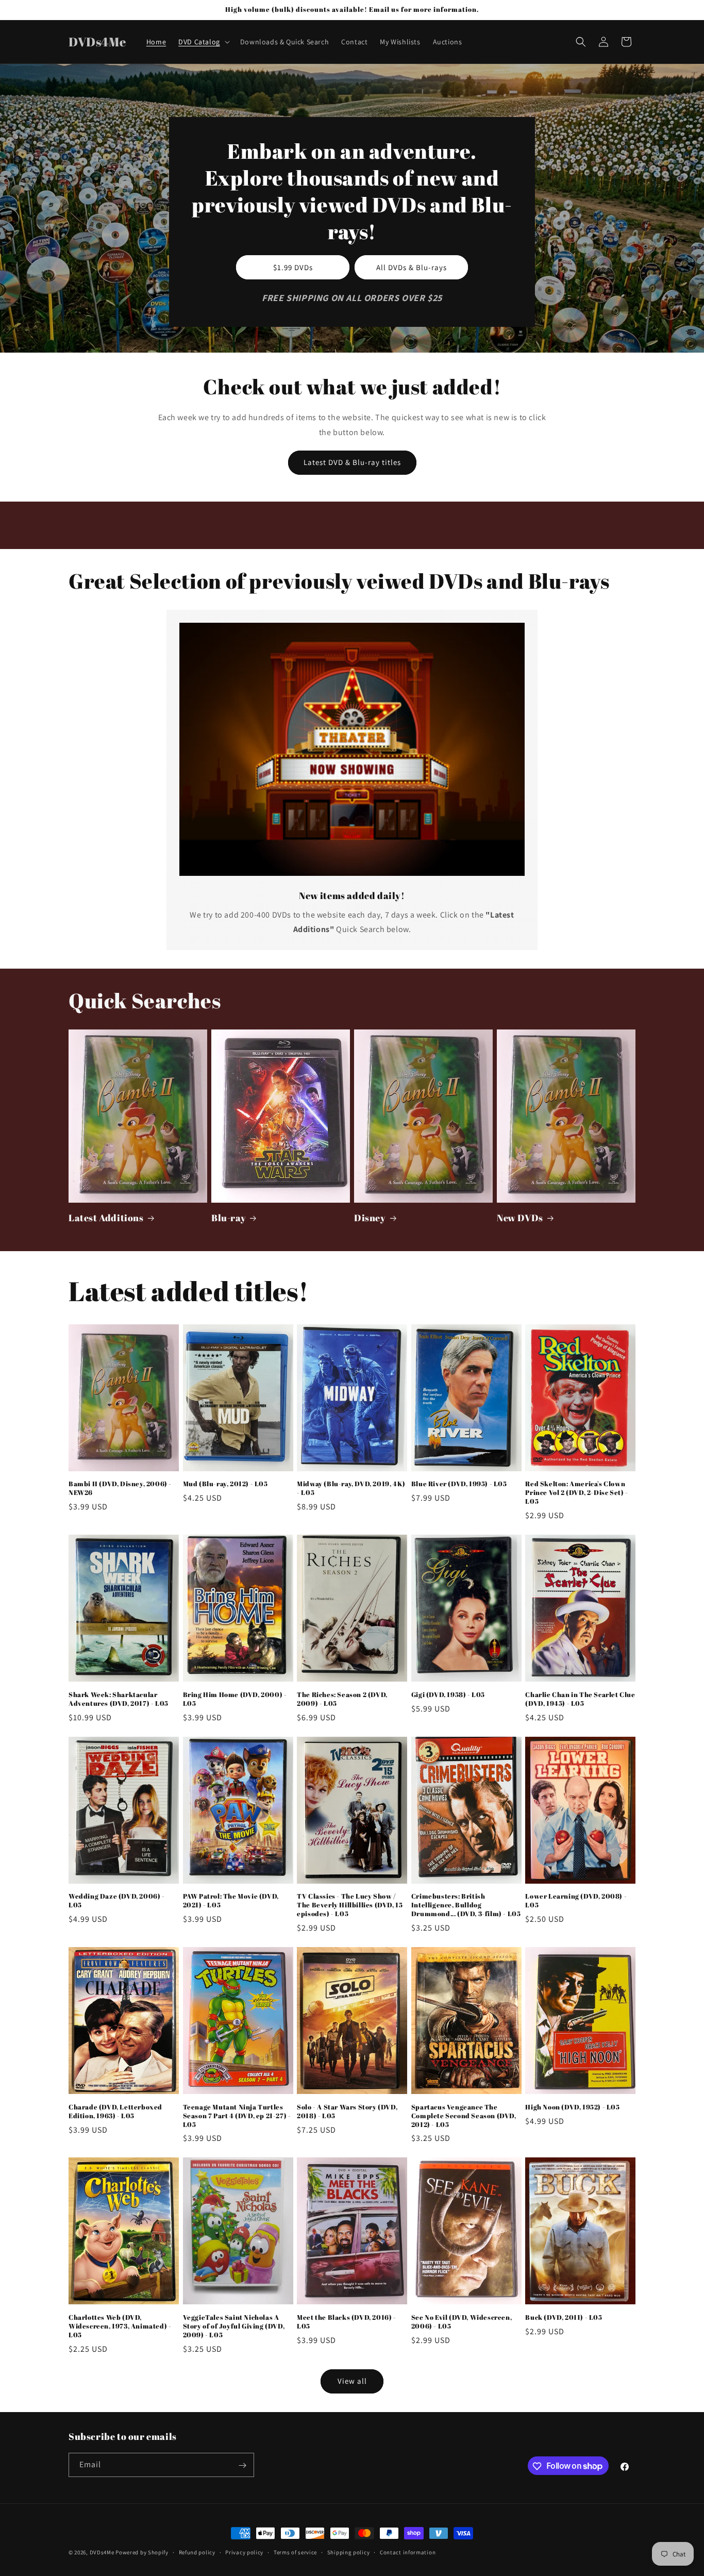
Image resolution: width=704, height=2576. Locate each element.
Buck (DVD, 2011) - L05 (564, 2317)
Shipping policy (349, 2552)
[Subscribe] (242, 2465)
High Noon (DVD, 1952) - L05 (572, 2107)
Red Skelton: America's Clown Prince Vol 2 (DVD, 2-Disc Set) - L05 (576, 1493)
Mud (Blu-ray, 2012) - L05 (225, 1484)
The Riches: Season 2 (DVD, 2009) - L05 (342, 1699)
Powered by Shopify (142, 2552)
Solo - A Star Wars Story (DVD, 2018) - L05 (347, 2112)
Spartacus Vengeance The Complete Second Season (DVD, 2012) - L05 (464, 2116)
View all (352, 2381)
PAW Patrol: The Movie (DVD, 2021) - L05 (231, 1901)
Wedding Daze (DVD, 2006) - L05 (117, 1901)
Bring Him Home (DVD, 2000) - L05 (235, 1699)
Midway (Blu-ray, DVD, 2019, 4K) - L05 (351, 1488)
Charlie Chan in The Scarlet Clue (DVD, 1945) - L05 (580, 1699)
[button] (203, 42)
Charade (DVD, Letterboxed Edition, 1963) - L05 (115, 2112)
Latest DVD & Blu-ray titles (352, 462)
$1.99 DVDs (293, 267)
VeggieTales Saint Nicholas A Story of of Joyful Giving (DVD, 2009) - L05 (234, 2326)
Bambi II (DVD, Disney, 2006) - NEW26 (120, 1488)
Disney (370, 1218)
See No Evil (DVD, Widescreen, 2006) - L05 (462, 2322)
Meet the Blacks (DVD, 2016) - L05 (346, 2322)
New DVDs (520, 1218)
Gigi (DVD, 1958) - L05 (448, 1695)
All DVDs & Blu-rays (412, 267)
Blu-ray (229, 1218)
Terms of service (295, 2552)
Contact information (408, 2552)
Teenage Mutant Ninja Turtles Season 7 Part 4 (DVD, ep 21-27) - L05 (237, 2116)
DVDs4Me (102, 2552)
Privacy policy (244, 2552)
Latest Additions (106, 1218)
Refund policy (197, 2552)
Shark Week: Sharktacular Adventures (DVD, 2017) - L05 (119, 1699)
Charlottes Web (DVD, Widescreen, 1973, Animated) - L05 (120, 2326)
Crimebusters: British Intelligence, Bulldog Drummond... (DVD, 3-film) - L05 (466, 1905)
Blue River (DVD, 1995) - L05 (459, 1484)
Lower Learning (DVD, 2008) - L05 (576, 1901)
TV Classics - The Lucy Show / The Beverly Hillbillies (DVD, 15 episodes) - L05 (350, 1905)
